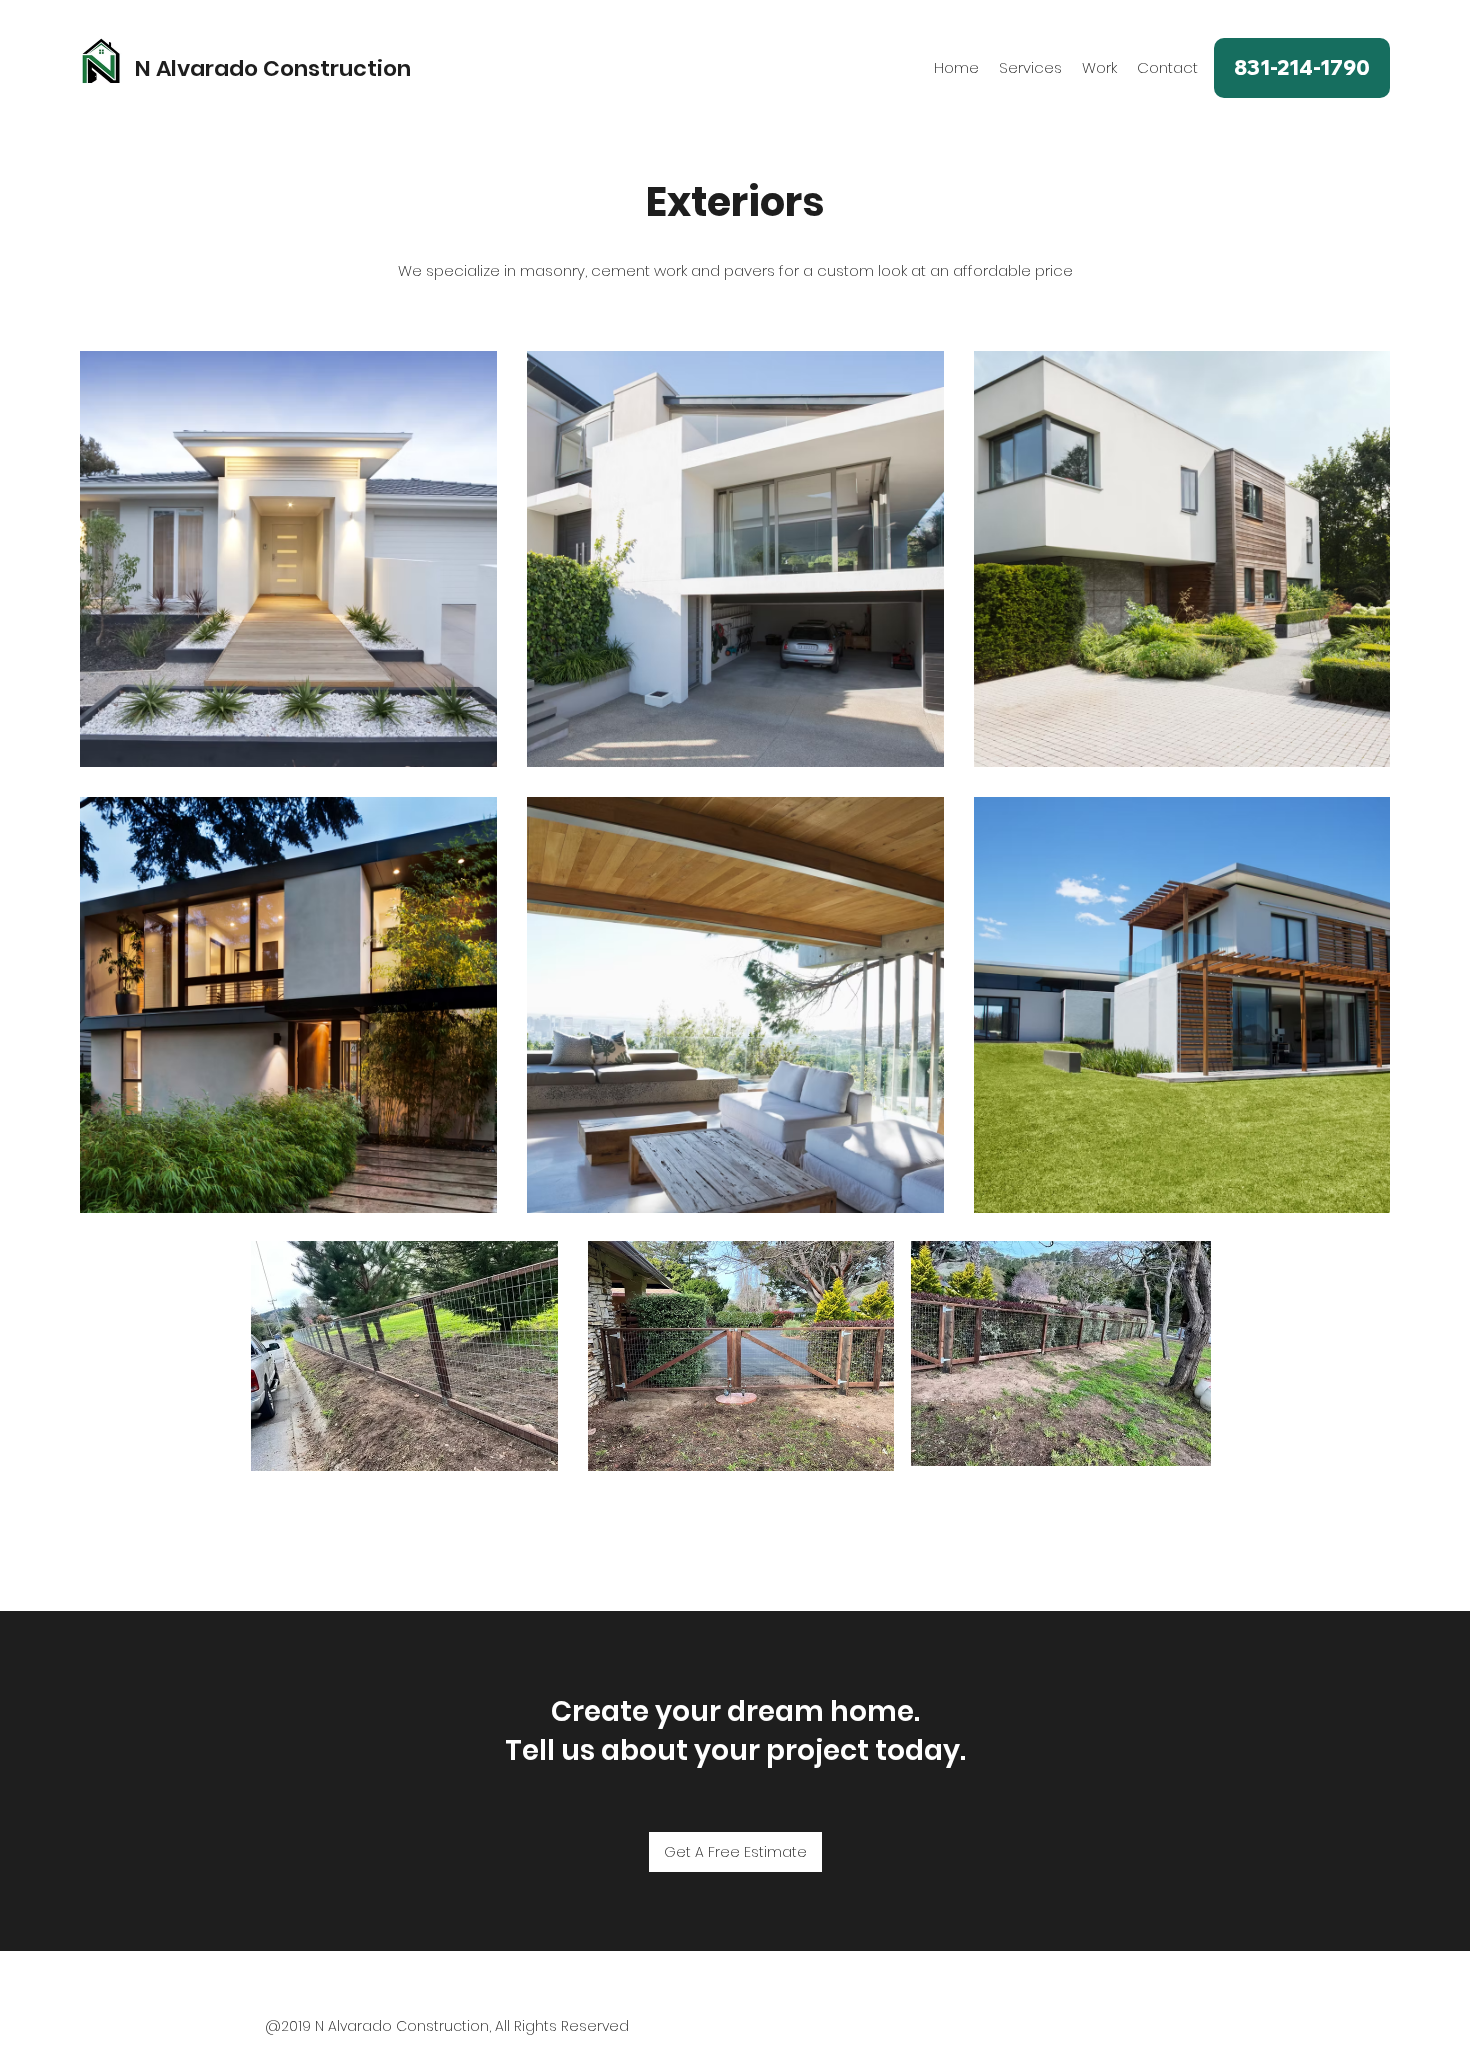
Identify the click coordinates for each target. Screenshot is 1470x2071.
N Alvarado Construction (273, 68)
